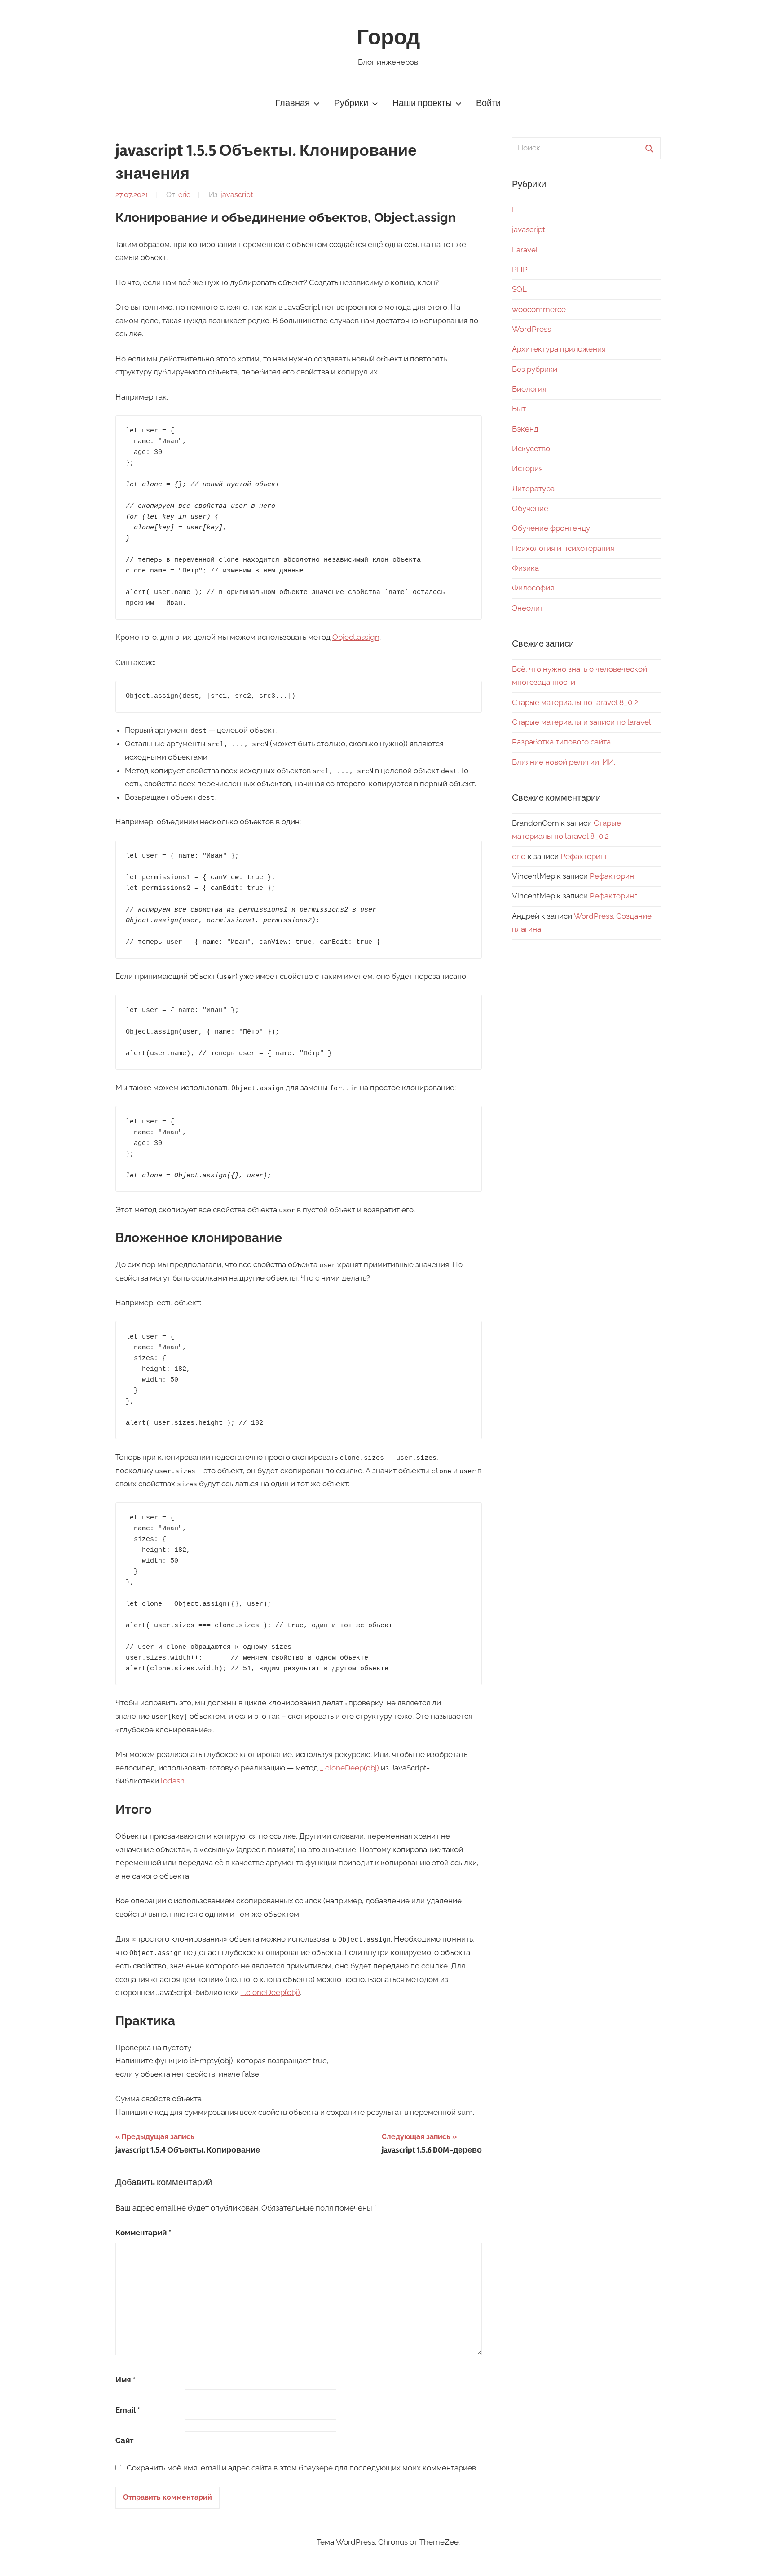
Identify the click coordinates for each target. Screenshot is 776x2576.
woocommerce (539, 309)
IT (515, 210)
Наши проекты (422, 103)
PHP (520, 269)
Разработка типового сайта (561, 742)
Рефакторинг (584, 856)
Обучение (530, 508)
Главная (293, 103)
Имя (126, 2380)
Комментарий (143, 2233)
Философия (533, 588)
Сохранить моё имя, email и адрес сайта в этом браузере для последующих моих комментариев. (302, 2468)
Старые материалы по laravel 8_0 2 (575, 702)
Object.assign (356, 637)
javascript (237, 195)
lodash (173, 1781)
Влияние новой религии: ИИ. (564, 762)
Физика (525, 568)
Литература (533, 489)
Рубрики (351, 103)
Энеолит (528, 608)
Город (388, 37)
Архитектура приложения (559, 349)
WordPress (531, 329)
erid (185, 195)
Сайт (124, 2440)
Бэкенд (525, 429)
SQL (519, 289)
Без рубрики (535, 369)
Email (128, 2410)
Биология (529, 389)
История (527, 468)
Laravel (525, 250)
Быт (519, 409)
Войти (488, 103)
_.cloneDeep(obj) (349, 1768)
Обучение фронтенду (551, 528)
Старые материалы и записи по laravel (582, 722)
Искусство (531, 449)
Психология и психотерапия (563, 548)
